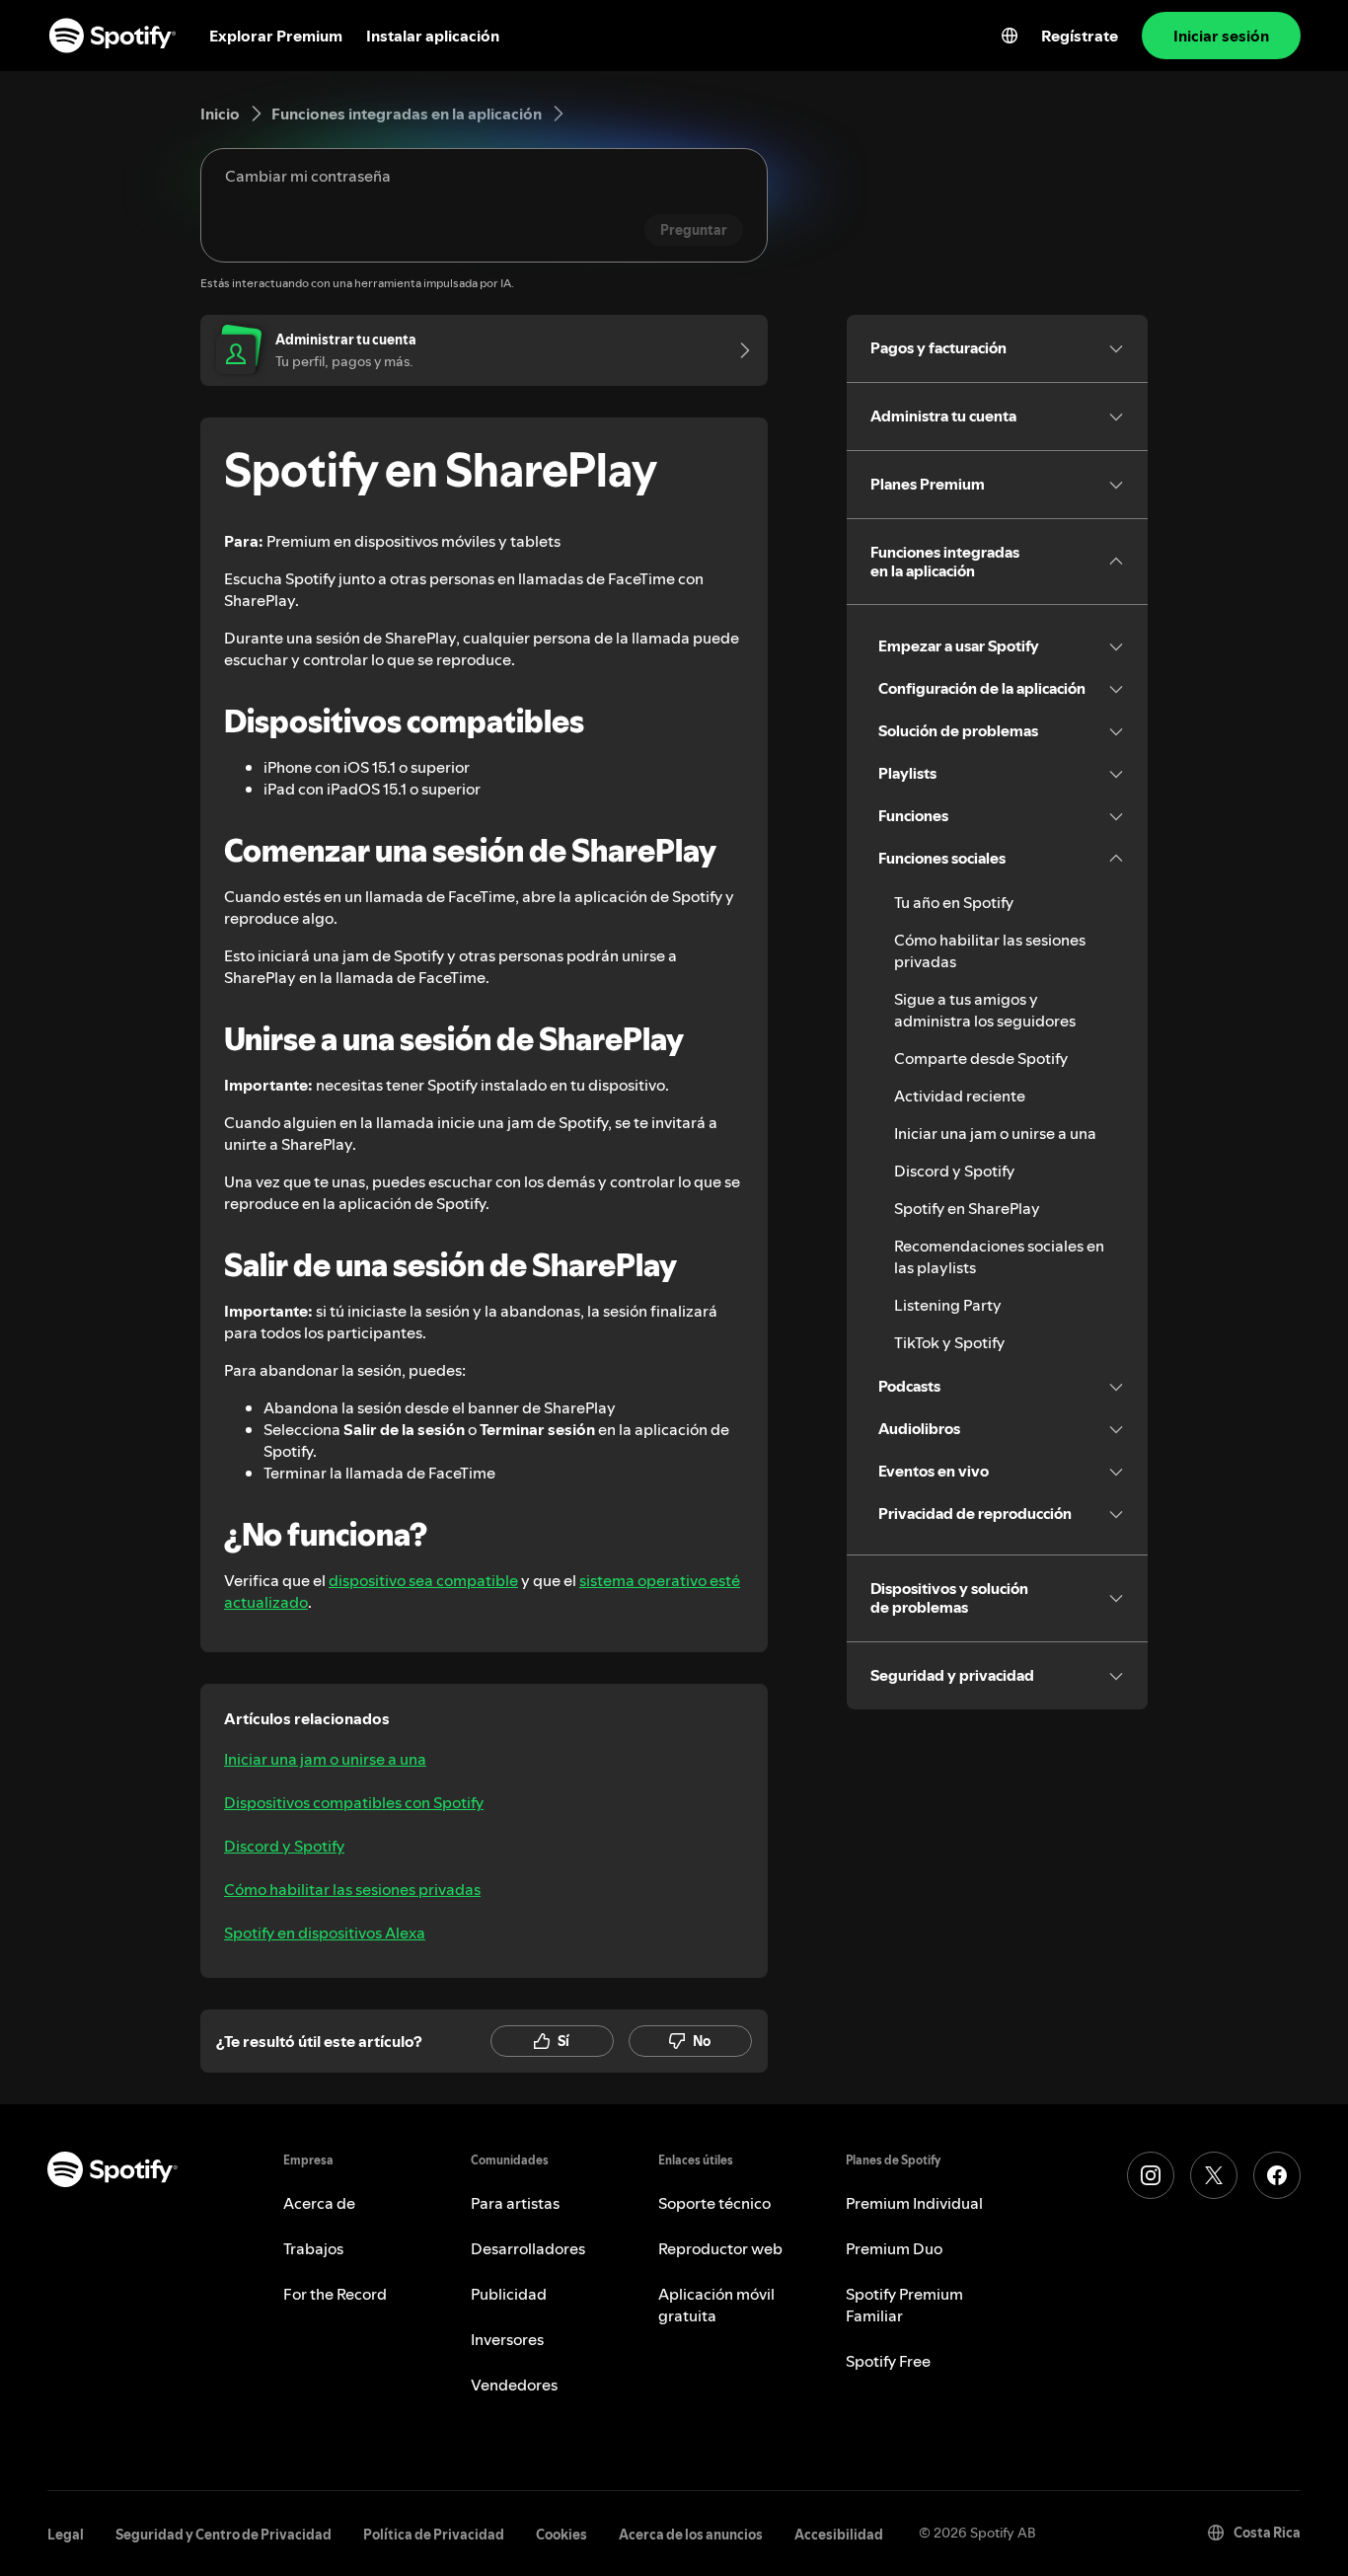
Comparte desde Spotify (981, 1058)
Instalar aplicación (433, 36)
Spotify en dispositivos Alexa (325, 1932)
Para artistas (515, 2203)
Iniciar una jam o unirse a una (325, 1759)
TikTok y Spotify (949, 1342)
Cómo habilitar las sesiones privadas (352, 1889)
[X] (1214, 2175)
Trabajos (313, 2248)
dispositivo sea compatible (423, 1580)
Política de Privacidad (434, 2535)
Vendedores (514, 2385)
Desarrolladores (528, 2248)
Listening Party (948, 1305)
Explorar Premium (276, 36)
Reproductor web (720, 2248)
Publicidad (509, 2294)
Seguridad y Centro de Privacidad (224, 2535)
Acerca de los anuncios (691, 2535)
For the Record (335, 2294)
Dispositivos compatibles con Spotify (354, 1802)
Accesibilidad (839, 2535)
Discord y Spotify (284, 1846)
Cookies (562, 2535)
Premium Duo (894, 2248)
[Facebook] (1277, 2175)
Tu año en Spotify (954, 902)
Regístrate (1080, 36)
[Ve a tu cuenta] (738, 350)
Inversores (507, 2339)
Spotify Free (888, 2361)
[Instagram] (1151, 2175)
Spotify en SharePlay (967, 1208)
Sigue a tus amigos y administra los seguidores (985, 1010)
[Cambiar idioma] (1010, 36)
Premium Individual (914, 2203)
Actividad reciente (960, 1096)
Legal (66, 2535)
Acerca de (319, 2203)
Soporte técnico (714, 2203)
